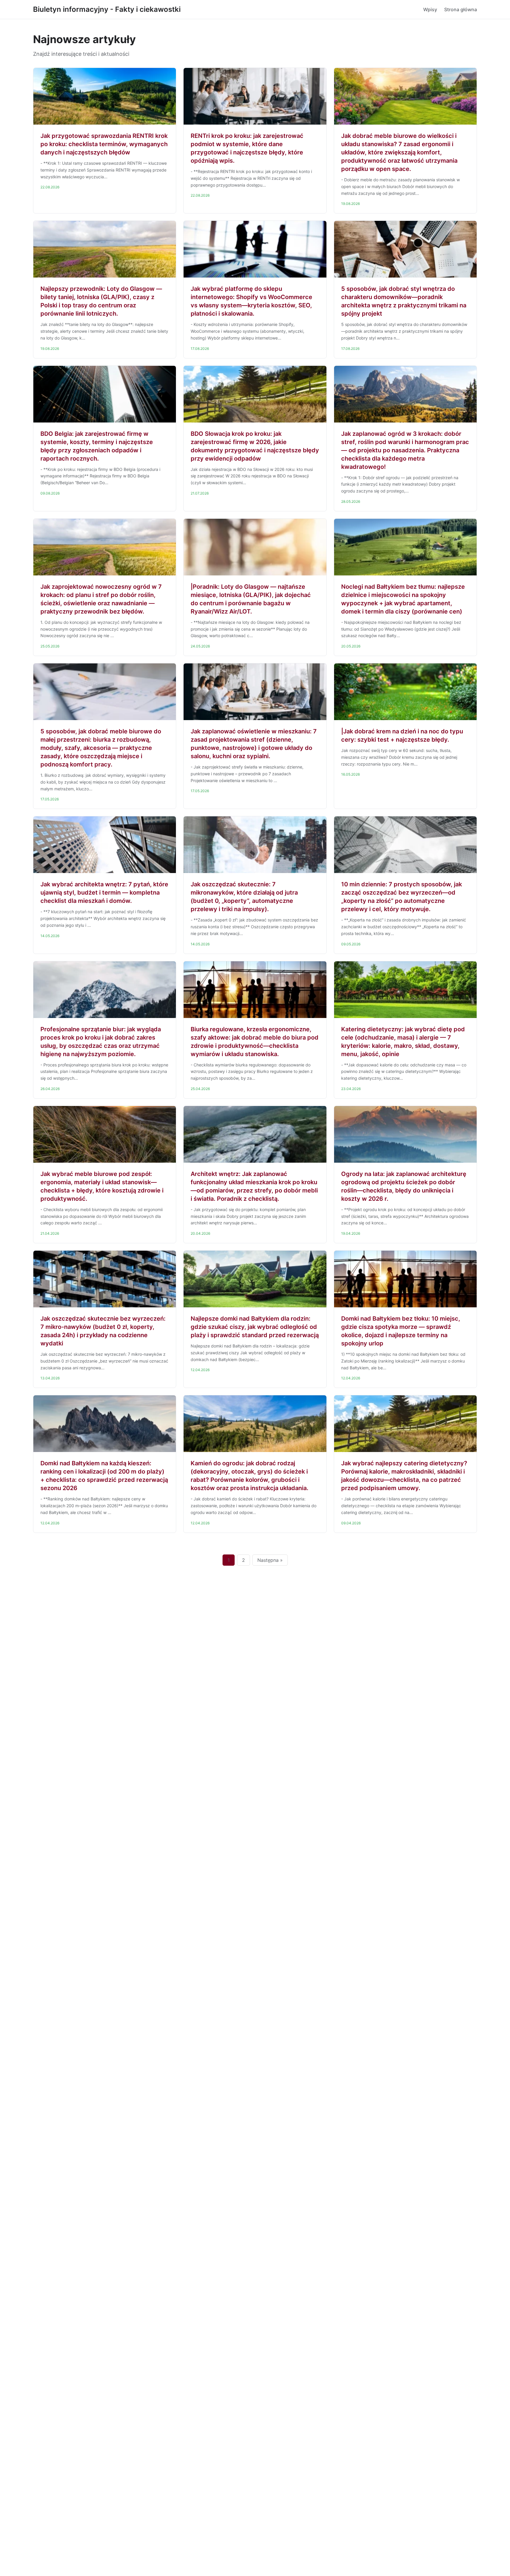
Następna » (270, 1560)
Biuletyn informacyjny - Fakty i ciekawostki (107, 9)
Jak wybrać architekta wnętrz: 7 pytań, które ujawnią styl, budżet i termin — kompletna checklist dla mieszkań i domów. (104, 893)
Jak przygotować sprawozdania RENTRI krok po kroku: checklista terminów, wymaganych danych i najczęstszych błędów (104, 144)
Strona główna (461, 9)
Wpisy (430, 9)
